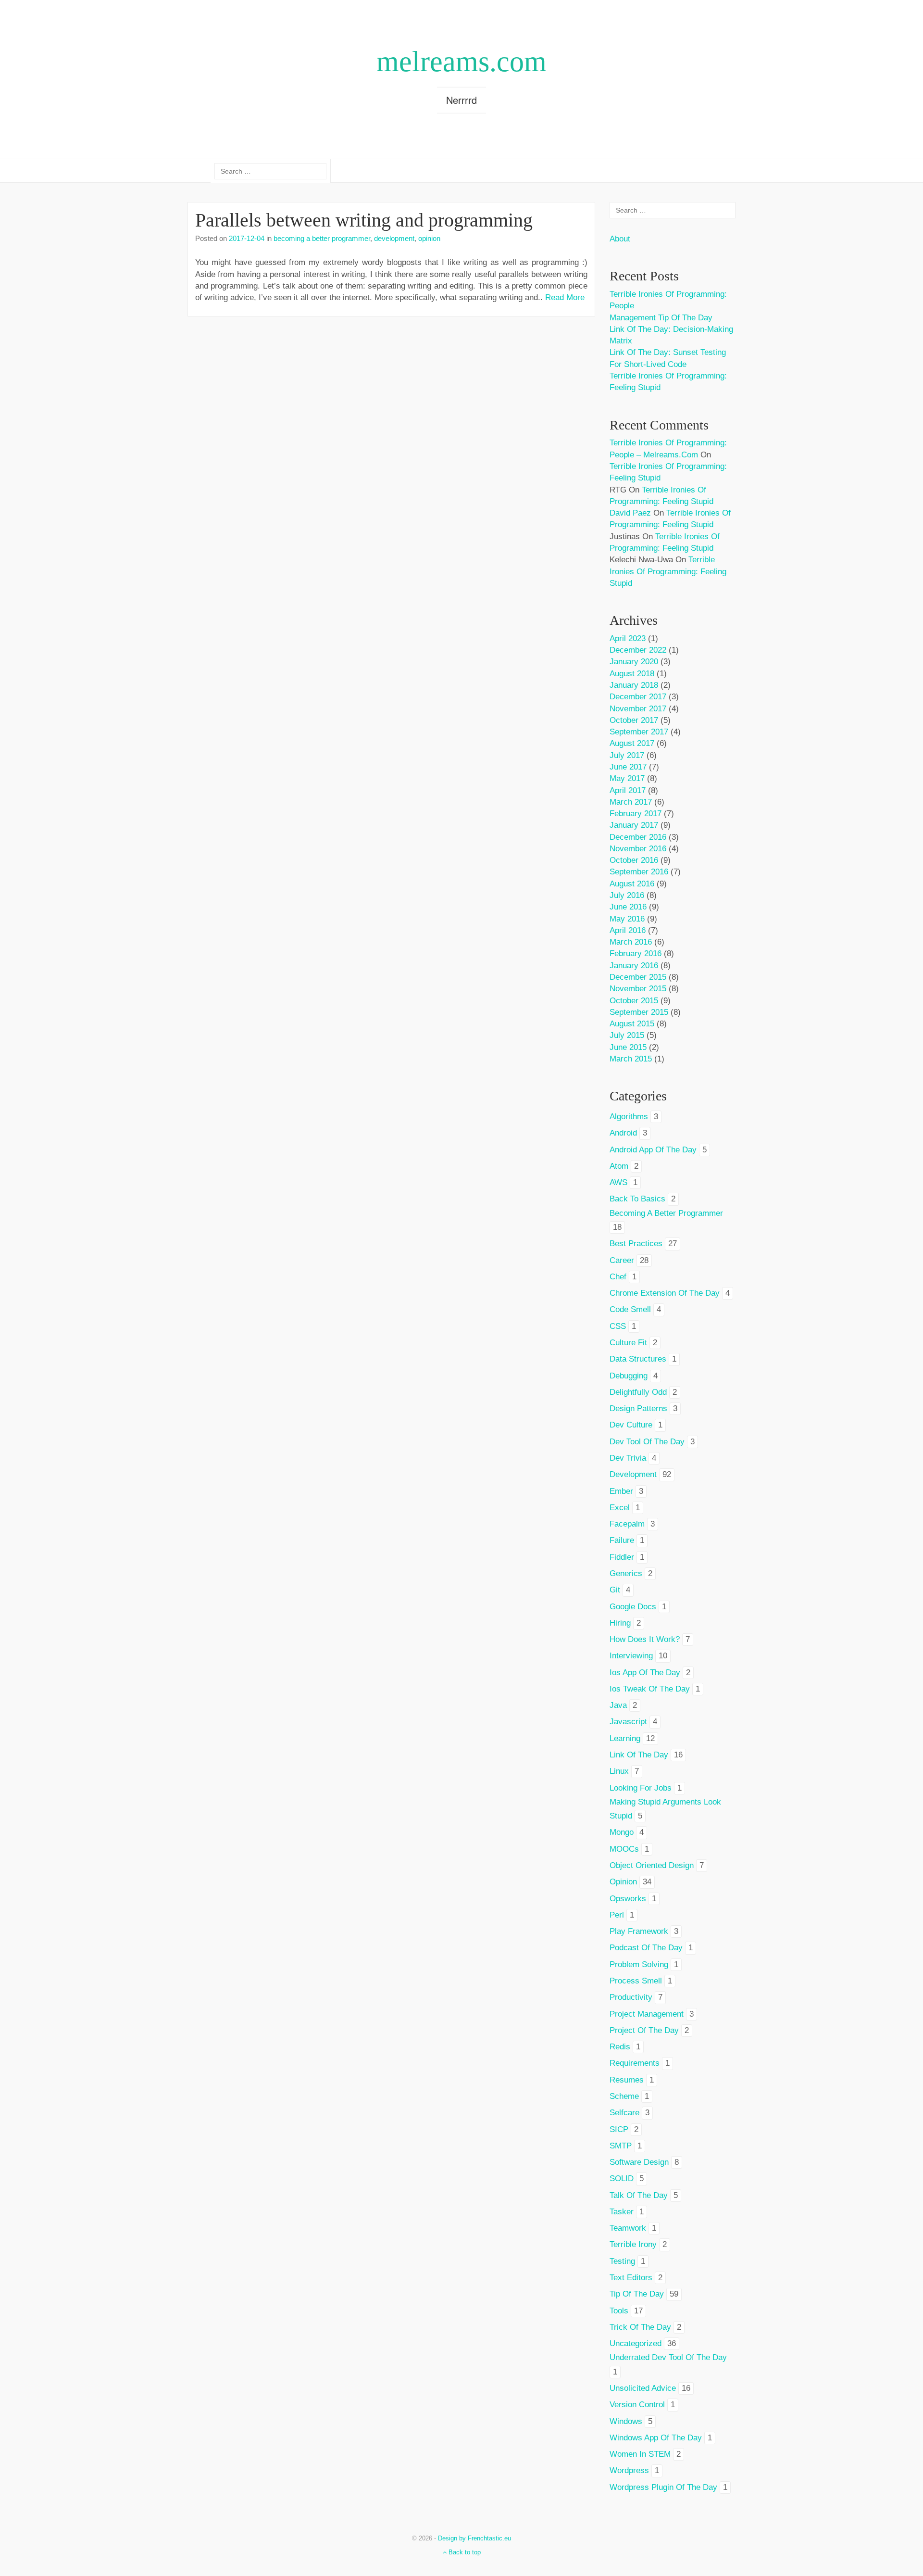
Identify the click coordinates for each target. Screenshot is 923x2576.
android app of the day (653, 1150)
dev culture (631, 1425)
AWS (618, 1182)
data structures (638, 1359)
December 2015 (638, 977)
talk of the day (639, 2195)
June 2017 (628, 767)
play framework (639, 1931)
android (623, 1133)
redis (620, 2047)
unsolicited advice (643, 2388)
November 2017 (638, 709)
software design (639, 2162)
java (618, 1705)
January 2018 (634, 685)
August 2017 (632, 743)
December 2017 (638, 697)
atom (619, 1166)
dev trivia (628, 1458)
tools (619, 2311)
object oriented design (652, 1865)
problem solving (639, 1964)
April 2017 (628, 790)
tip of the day (637, 2294)
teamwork (628, 2228)
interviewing (631, 1656)
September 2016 (639, 872)
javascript (628, 1722)
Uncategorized (636, 2343)
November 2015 (638, 989)
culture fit (628, 1343)
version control (637, 2405)
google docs (633, 1607)
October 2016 (634, 860)
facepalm (627, 1524)
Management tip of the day (661, 318)
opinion (429, 238)
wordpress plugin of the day (663, 2487)
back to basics (637, 1199)
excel (620, 1508)
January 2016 (634, 966)
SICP (619, 2129)
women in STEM (640, 2454)
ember (621, 1491)
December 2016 (638, 837)
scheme (624, 2096)
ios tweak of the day (650, 1689)
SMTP (621, 2146)
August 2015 (632, 1024)
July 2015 (627, 1035)
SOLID (622, 2178)
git (615, 1590)
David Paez (630, 513)
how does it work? (645, 1639)
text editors (631, 2278)
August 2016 (632, 884)
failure (622, 1540)
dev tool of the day (647, 1442)
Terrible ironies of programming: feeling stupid (668, 571)
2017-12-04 (247, 238)
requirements (635, 2063)
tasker (622, 2212)
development (394, 238)
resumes (627, 2080)
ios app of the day (645, 1673)
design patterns (638, 1408)
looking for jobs (641, 1788)
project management (647, 2014)
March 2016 (631, 942)
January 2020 (634, 662)
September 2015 (639, 1012)
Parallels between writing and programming (364, 220)
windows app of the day (656, 2438)
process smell (636, 1981)
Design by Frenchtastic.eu (474, 2538)
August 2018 (632, 674)
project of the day (644, 2030)
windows (626, 2421)
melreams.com (461, 62)
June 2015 (628, 1047)
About (620, 239)
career (622, 1260)
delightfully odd (638, 1392)
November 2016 (638, 849)
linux (619, 1771)
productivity (631, 1997)
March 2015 (631, 1059)
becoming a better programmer (322, 238)
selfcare (624, 2113)
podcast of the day (646, 1948)
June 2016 (628, 907)
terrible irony (633, 2244)
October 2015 (634, 1001)
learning (625, 1738)
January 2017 (634, 825)
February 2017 (636, 814)
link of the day (639, 1755)
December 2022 (638, 650)
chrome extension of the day (665, 1293)
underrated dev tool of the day (668, 2357)
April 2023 (628, 638)
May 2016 (627, 919)
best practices (636, 1244)
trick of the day (640, 2327)
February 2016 (636, 953)
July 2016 (627, 895)
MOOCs (624, 1849)
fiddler (622, 1557)
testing (622, 2261)
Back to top (464, 2552)
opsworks (628, 1899)
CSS (618, 1326)
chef (618, 1277)
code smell (630, 1309)
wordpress (629, 2470)
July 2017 (627, 755)
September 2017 (639, 732)
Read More (565, 297)
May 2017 (627, 778)
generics (626, 1573)
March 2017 (631, 802)
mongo (622, 1832)
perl (617, 1915)
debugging (629, 1376)
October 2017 (634, 720)
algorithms (629, 1117)
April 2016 (628, 930)
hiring (620, 1623)
